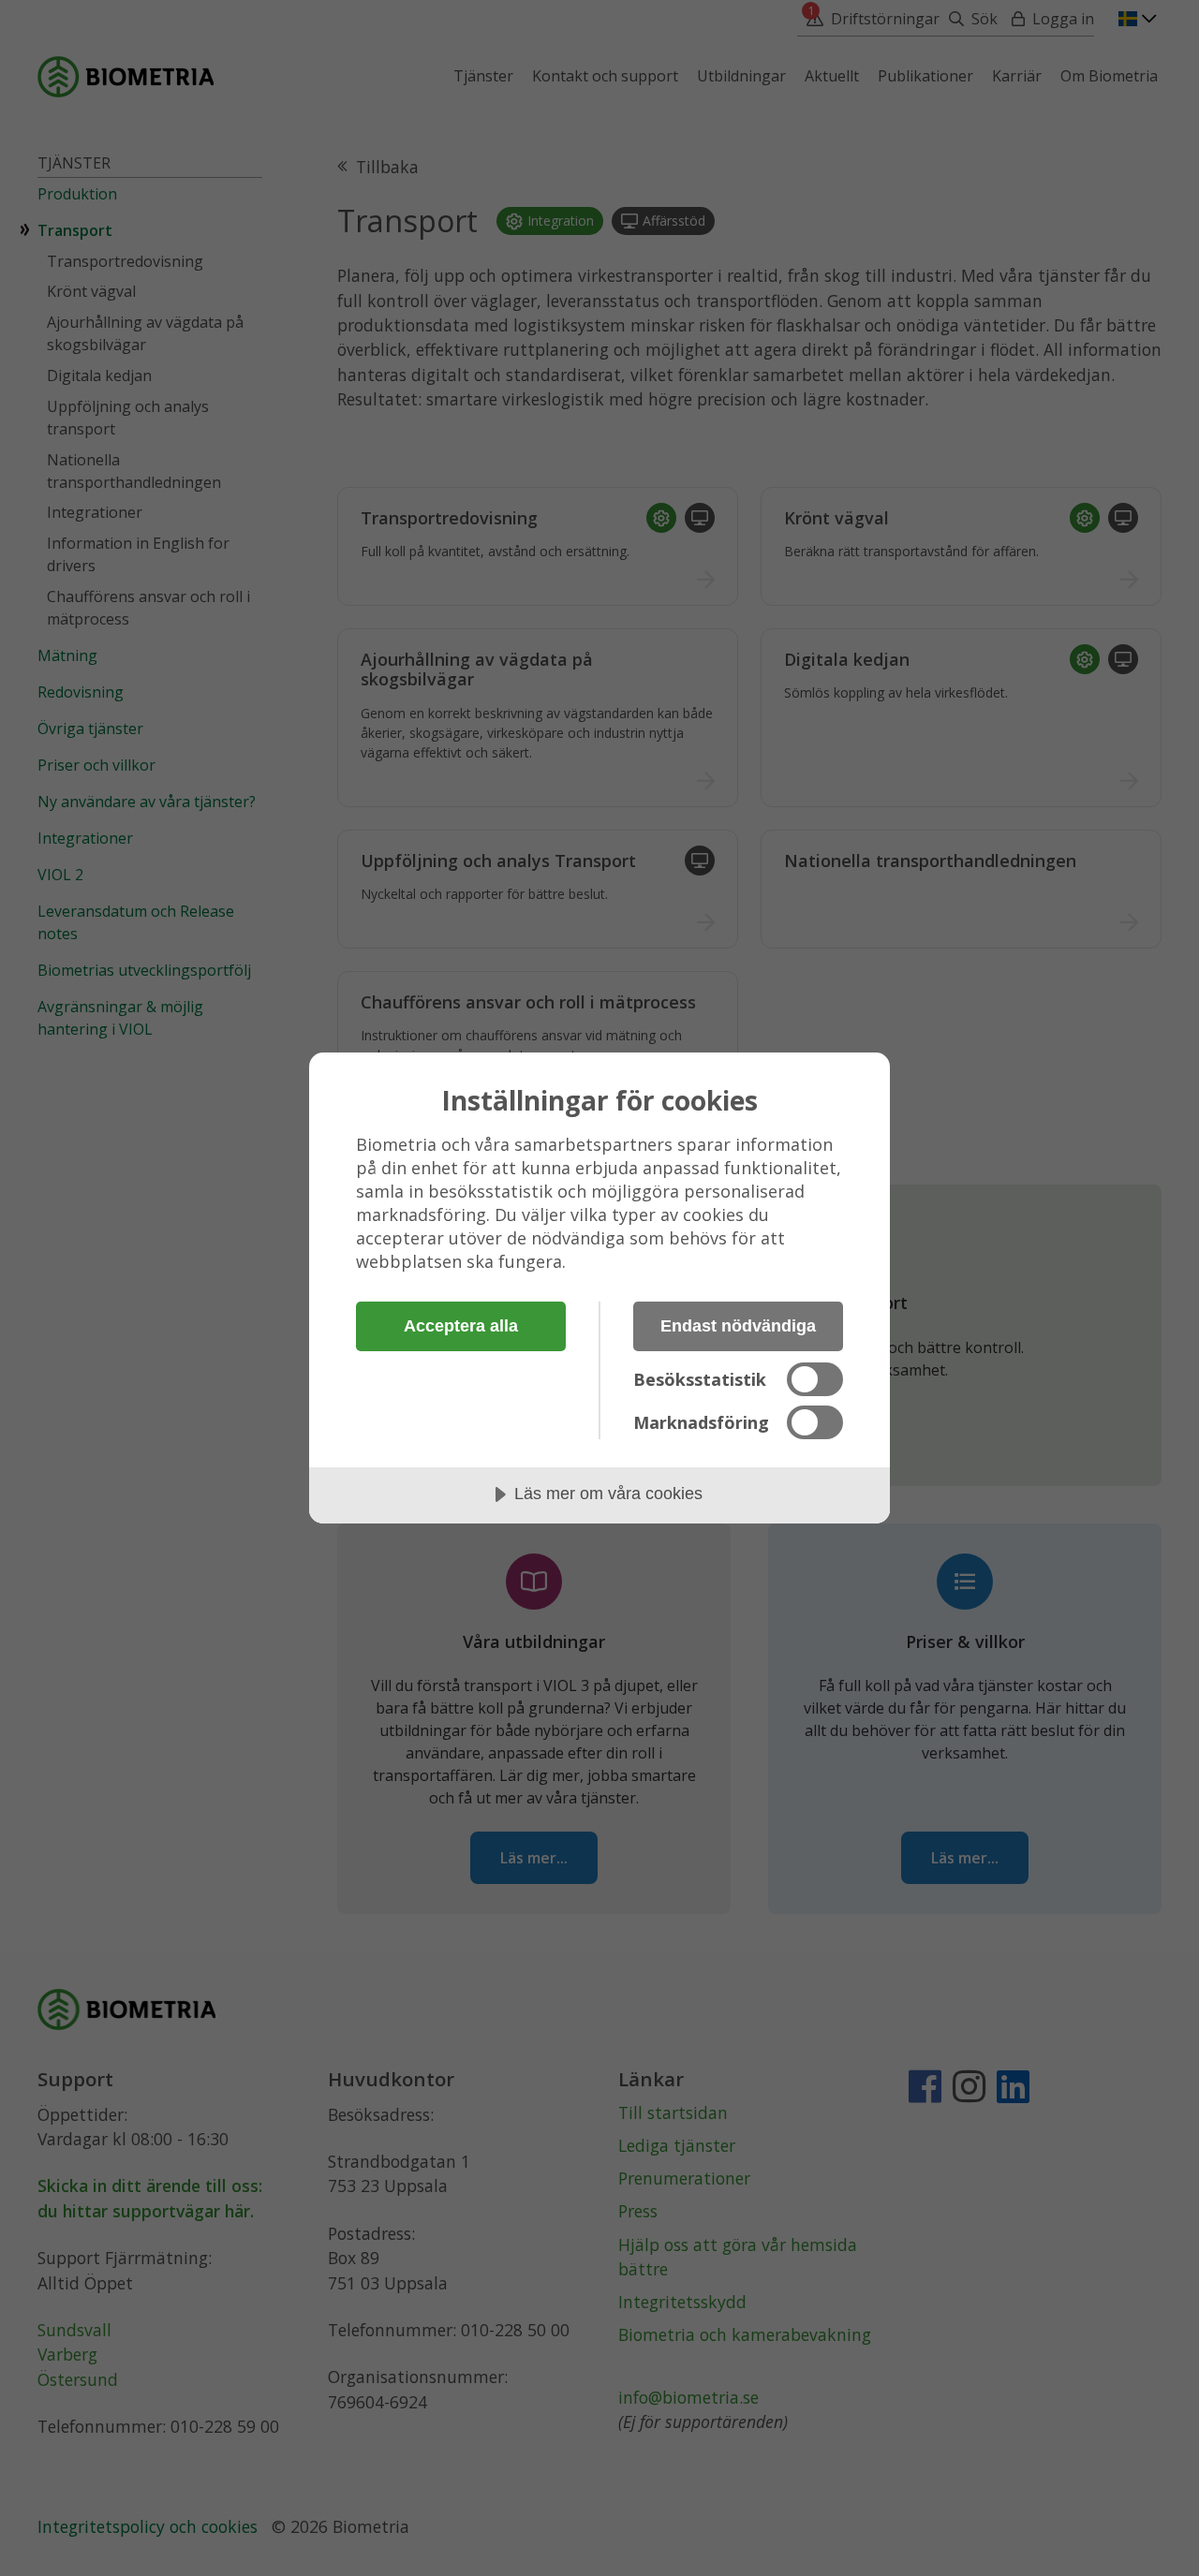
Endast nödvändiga (738, 1326)
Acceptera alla (461, 1326)
